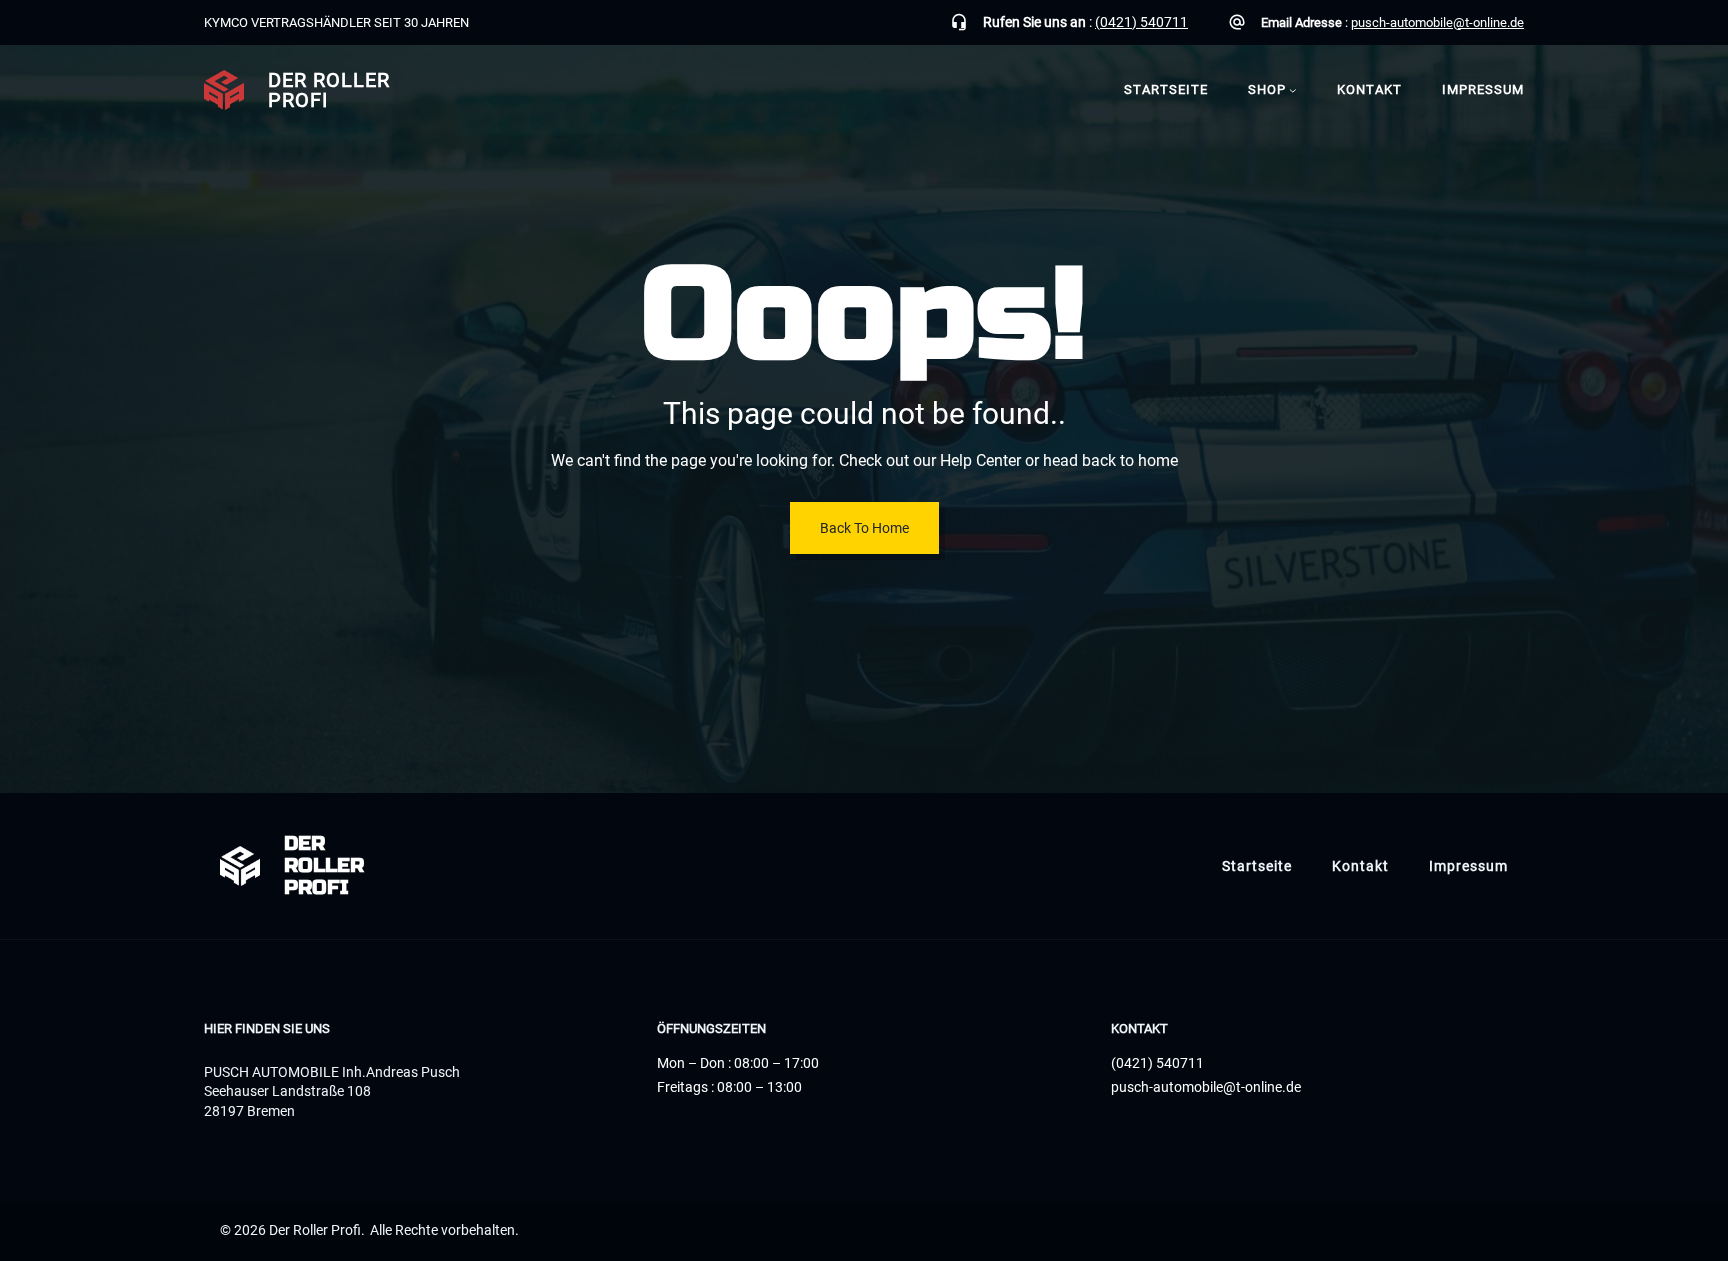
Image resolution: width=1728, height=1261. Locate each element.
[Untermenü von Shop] (1293, 90)
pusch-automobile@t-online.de (1437, 22)
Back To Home (864, 528)
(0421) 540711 (1141, 22)
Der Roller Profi (329, 90)
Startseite (1166, 89)
